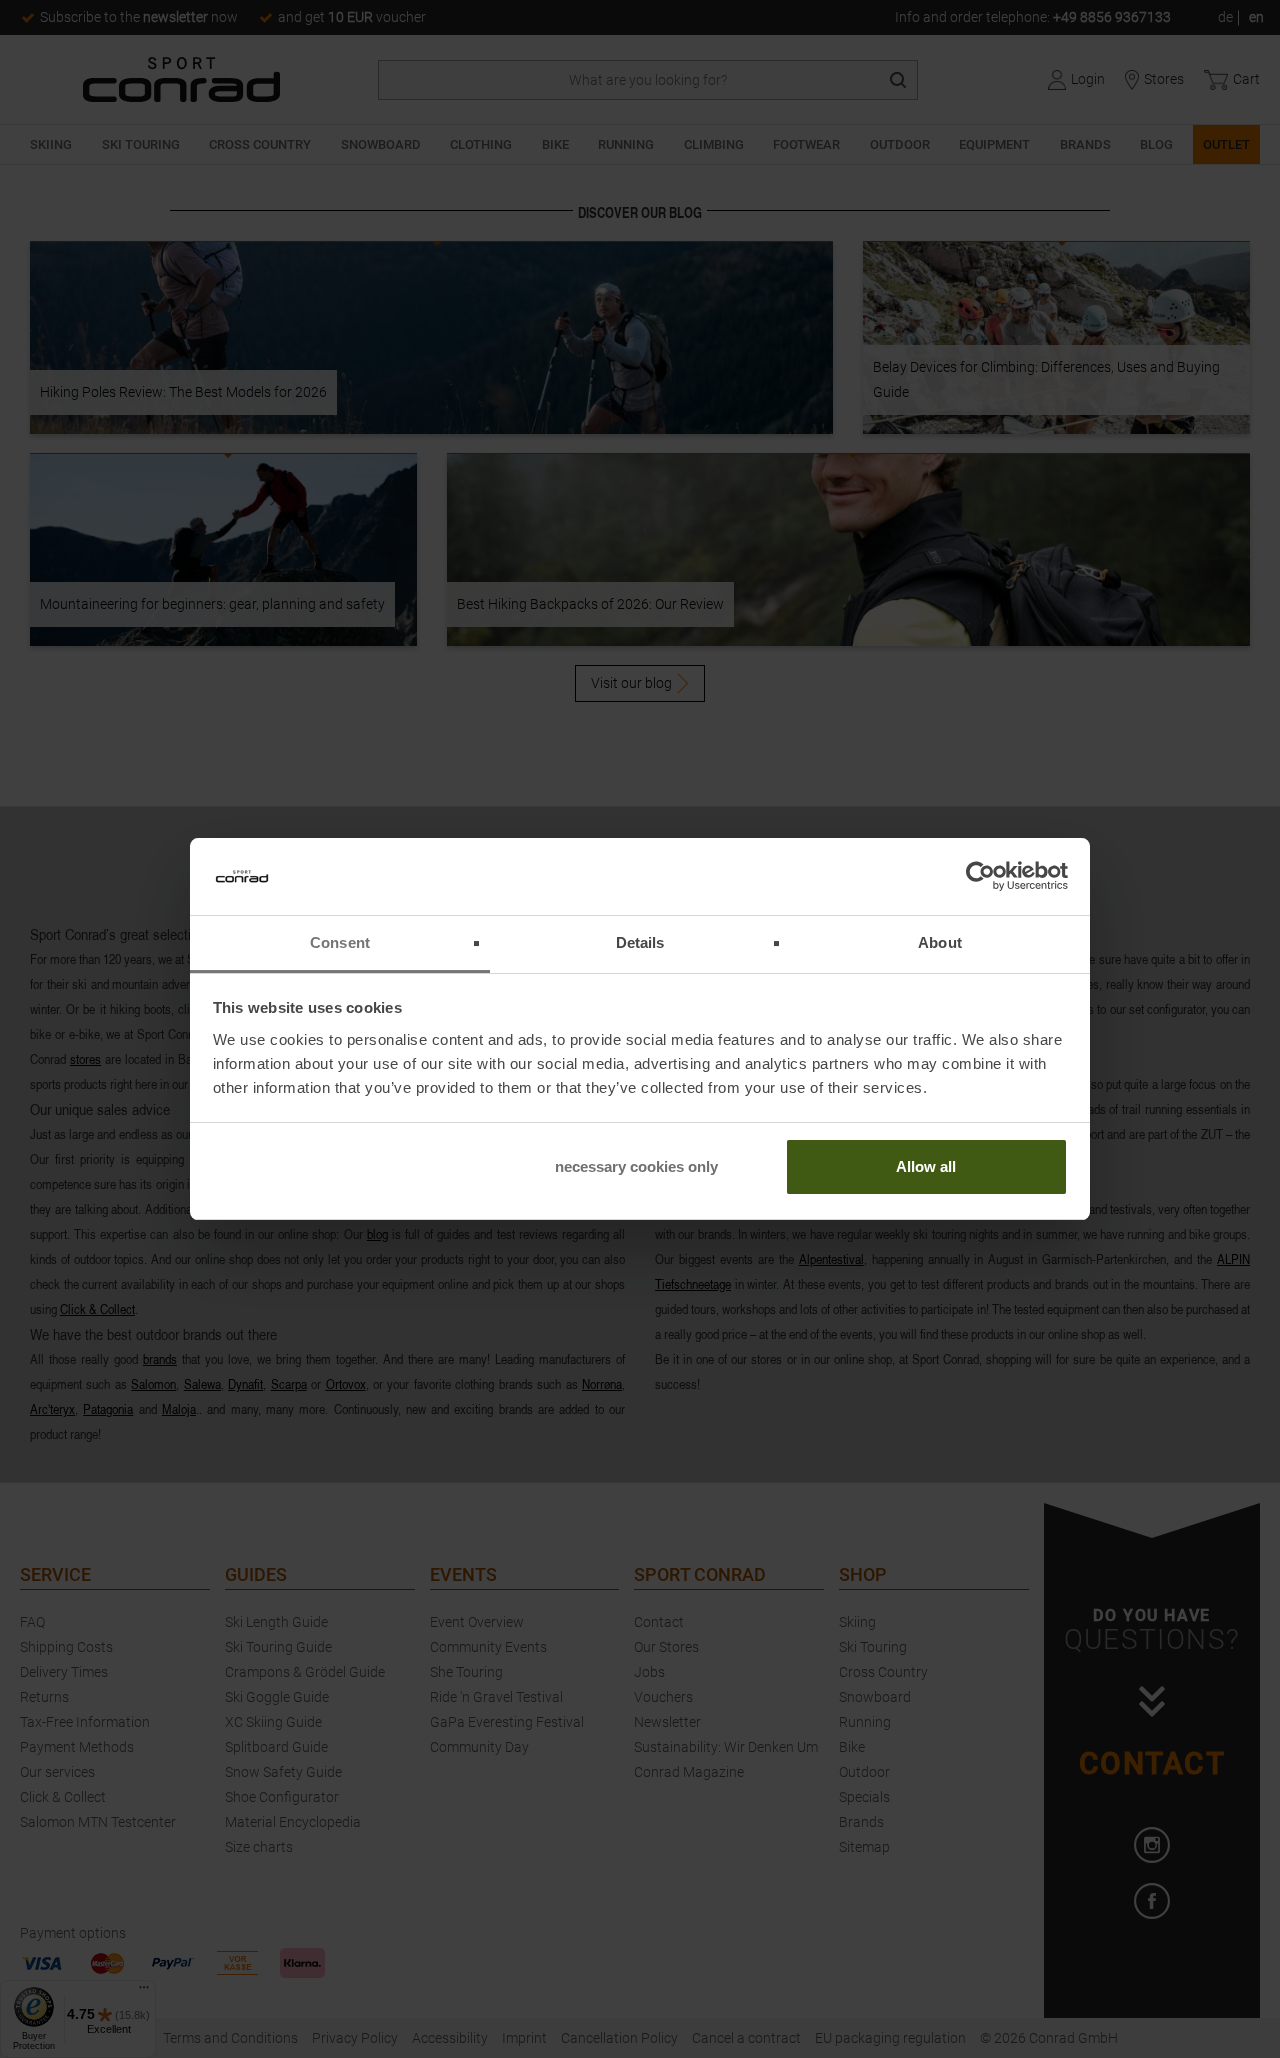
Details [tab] (640, 942)
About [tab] (940, 942)
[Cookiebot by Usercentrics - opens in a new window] (980, 877)
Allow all (926, 1166)
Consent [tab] (340, 942)
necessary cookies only (636, 1166)
